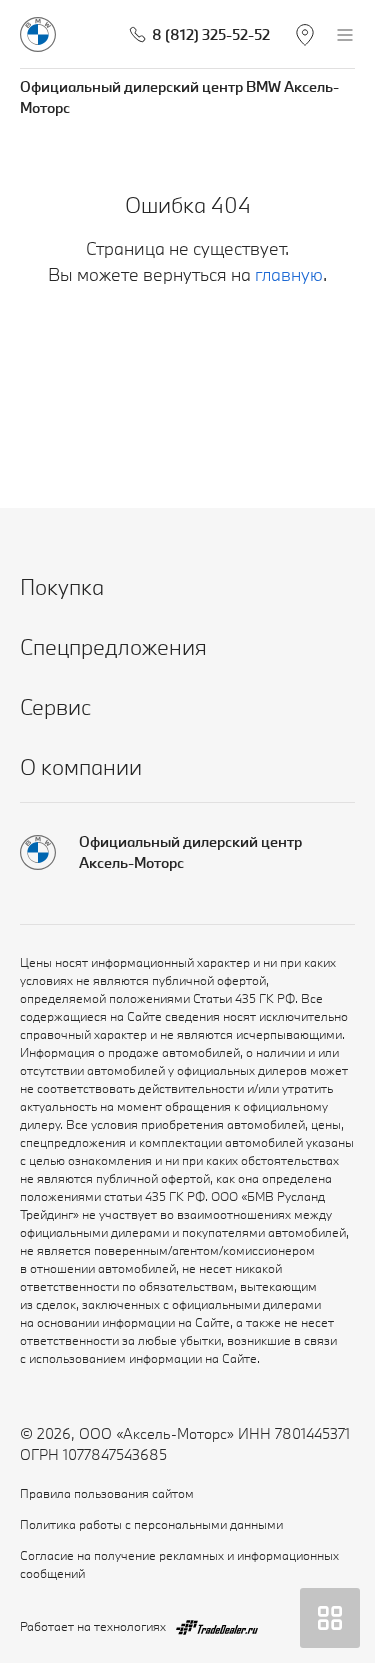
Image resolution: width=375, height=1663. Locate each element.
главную (289, 274)
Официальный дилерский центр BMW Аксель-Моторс (179, 97)
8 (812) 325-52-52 (211, 34)
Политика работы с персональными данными (151, 1524)
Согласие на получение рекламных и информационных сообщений (179, 1564)
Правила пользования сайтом (107, 1493)
